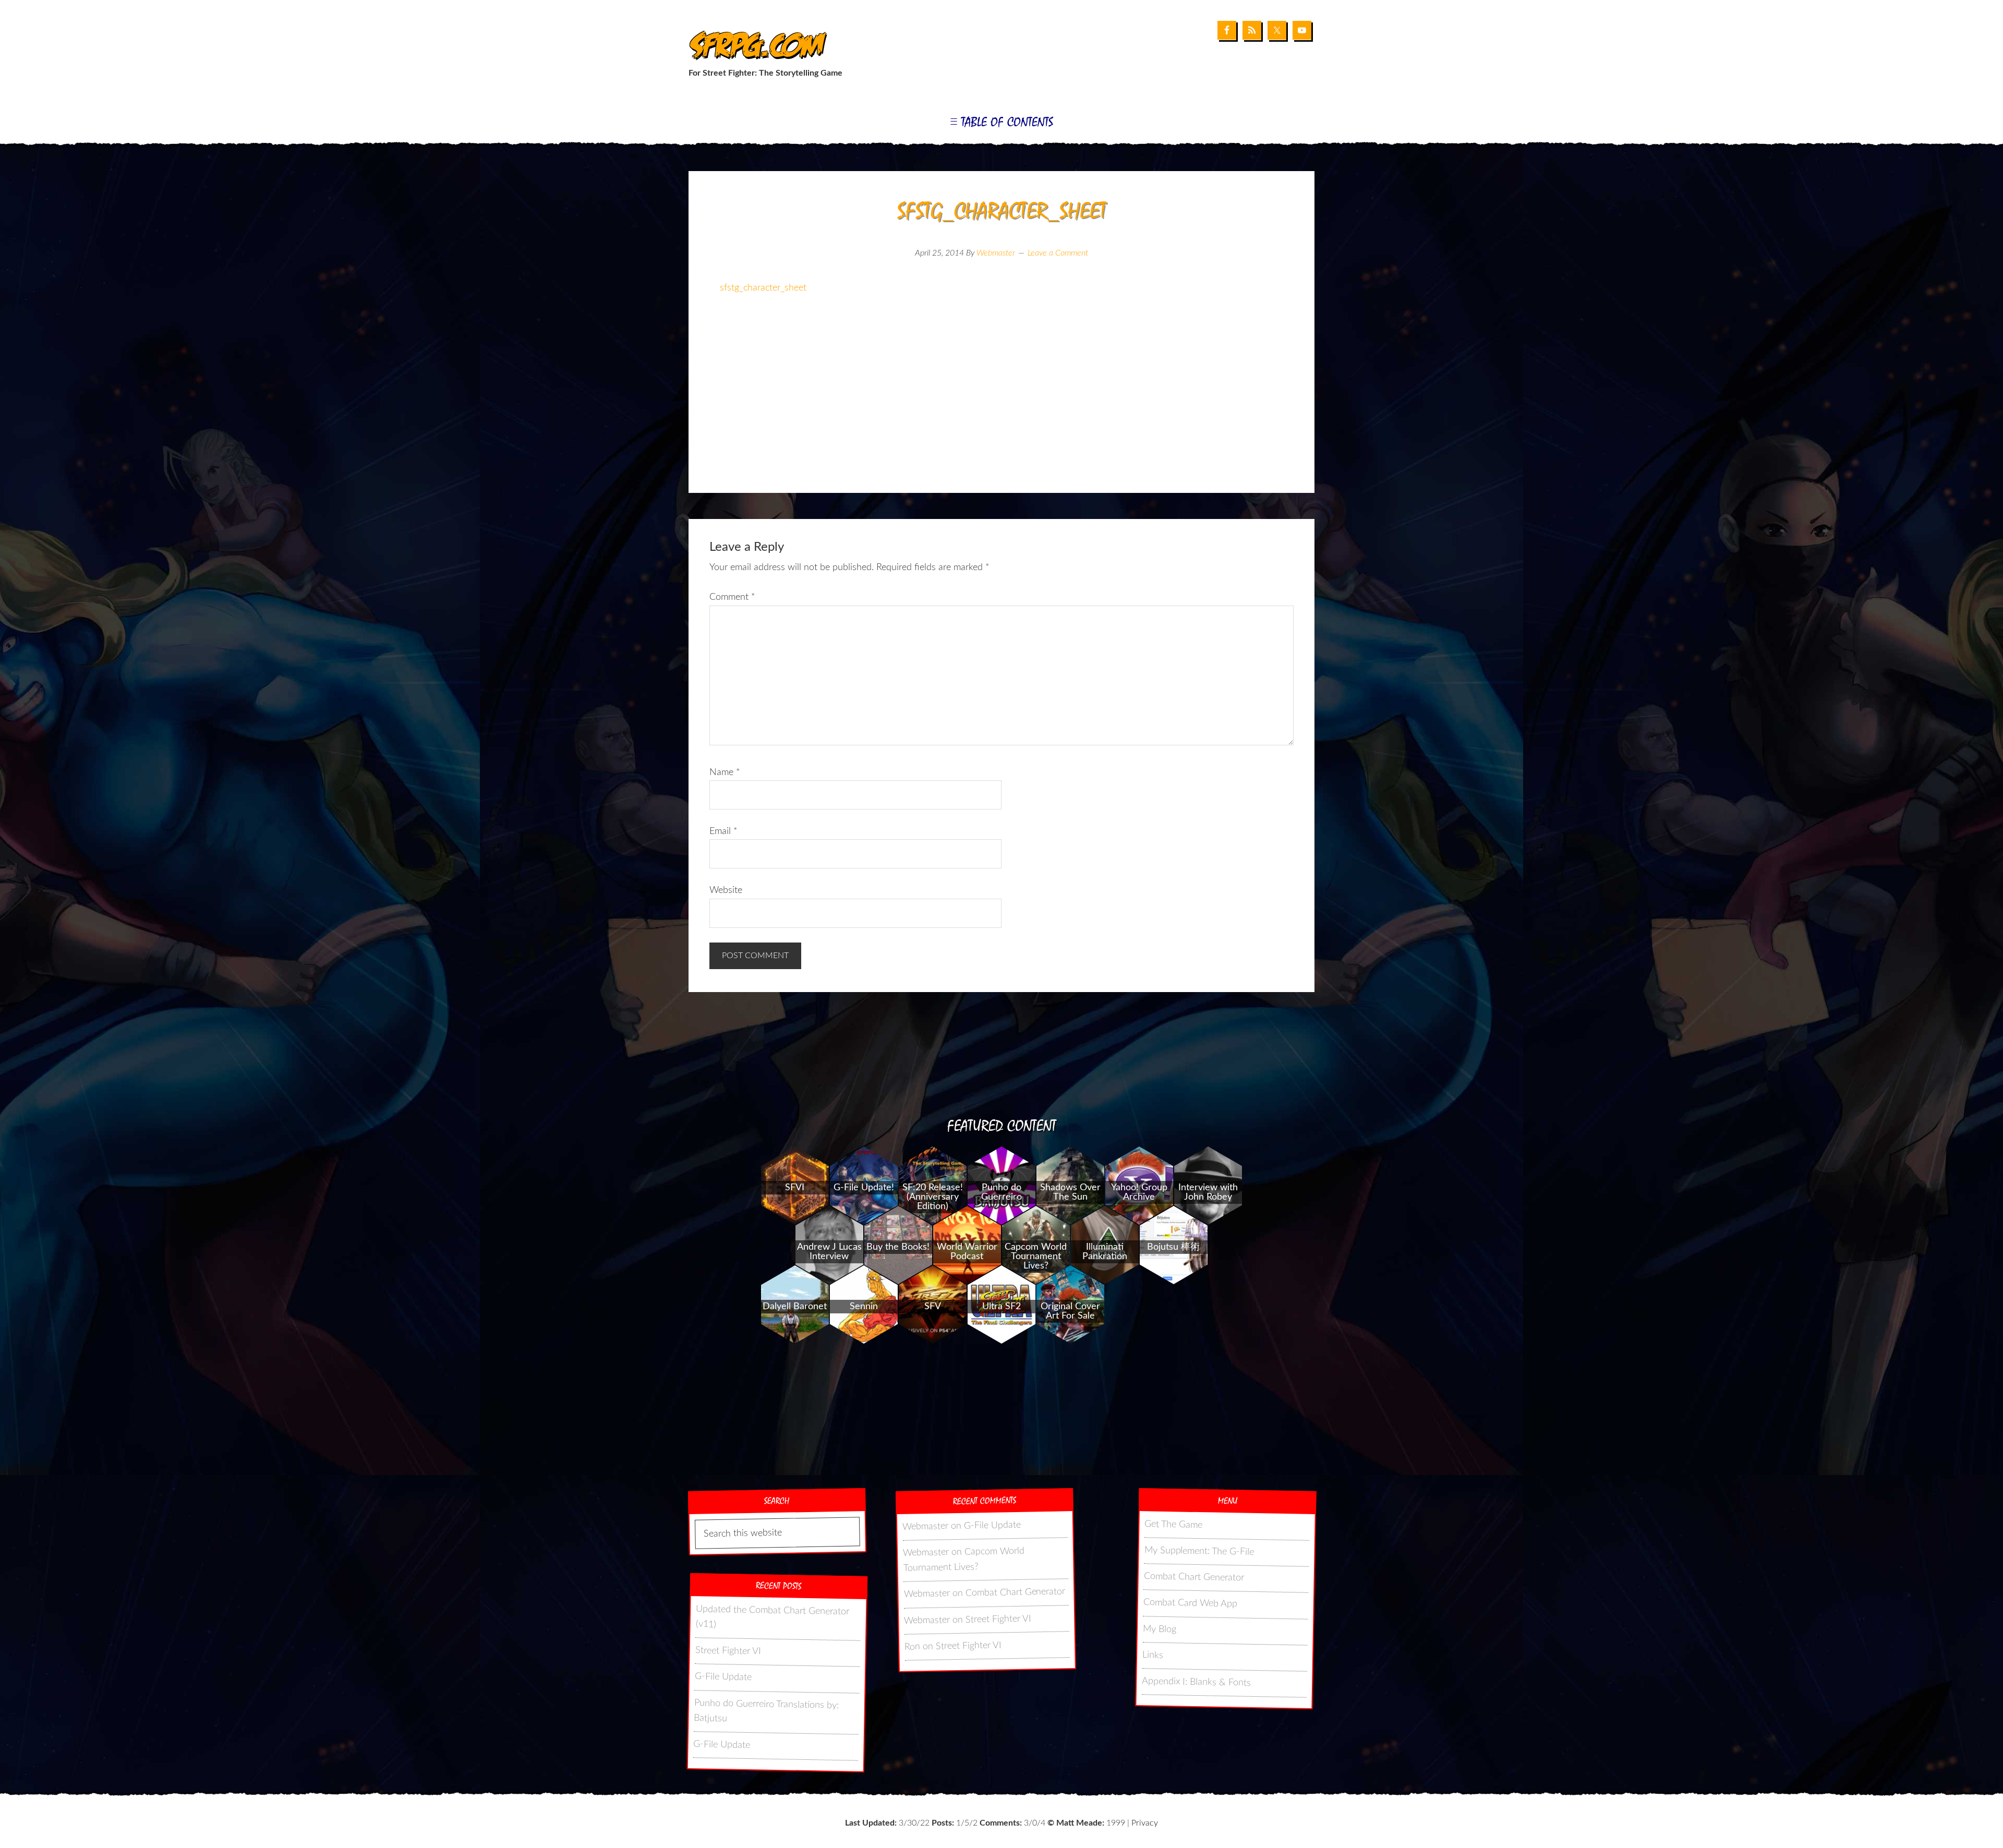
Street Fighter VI (728, 1651)
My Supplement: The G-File (1199, 1551)
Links (1153, 1655)
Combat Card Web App (1190, 1604)
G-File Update (723, 1677)
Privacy (1145, 1823)
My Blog (1160, 1629)
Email (723, 831)
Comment (732, 597)
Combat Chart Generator (1015, 1593)
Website (726, 890)
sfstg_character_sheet (763, 288)
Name (725, 772)
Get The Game (1173, 1525)
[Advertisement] (1001, 409)
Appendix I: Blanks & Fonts (1196, 1683)
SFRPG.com (755, 46)
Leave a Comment (1058, 253)
